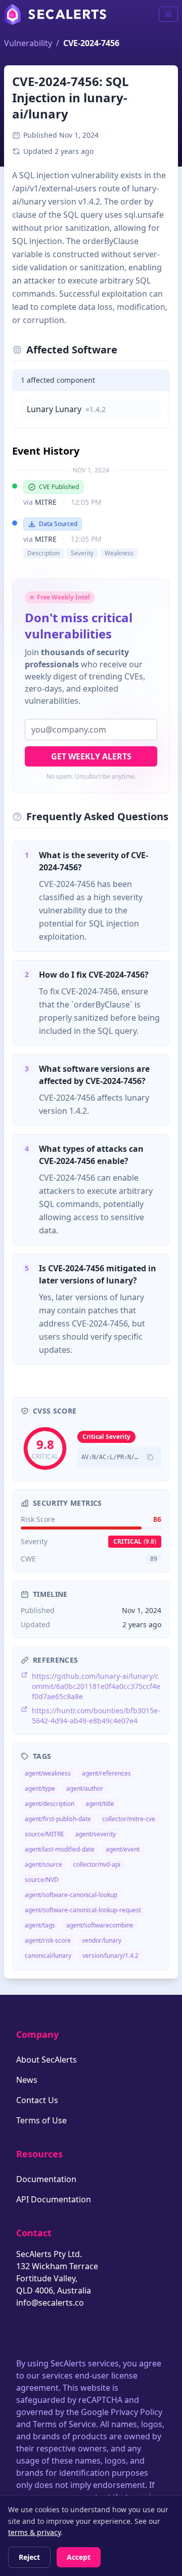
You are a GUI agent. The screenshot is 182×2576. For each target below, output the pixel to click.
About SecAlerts (47, 2060)
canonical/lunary (48, 1956)
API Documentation (54, 2199)
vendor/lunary (102, 1940)
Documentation (46, 2179)
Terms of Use (41, 2120)
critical (135, 1541)
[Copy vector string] (150, 1457)
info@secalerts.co (50, 2303)
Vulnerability (28, 43)
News (27, 2080)
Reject (29, 2557)
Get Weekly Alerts (91, 756)
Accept (79, 2557)
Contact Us (37, 2100)
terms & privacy (34, 2532)
